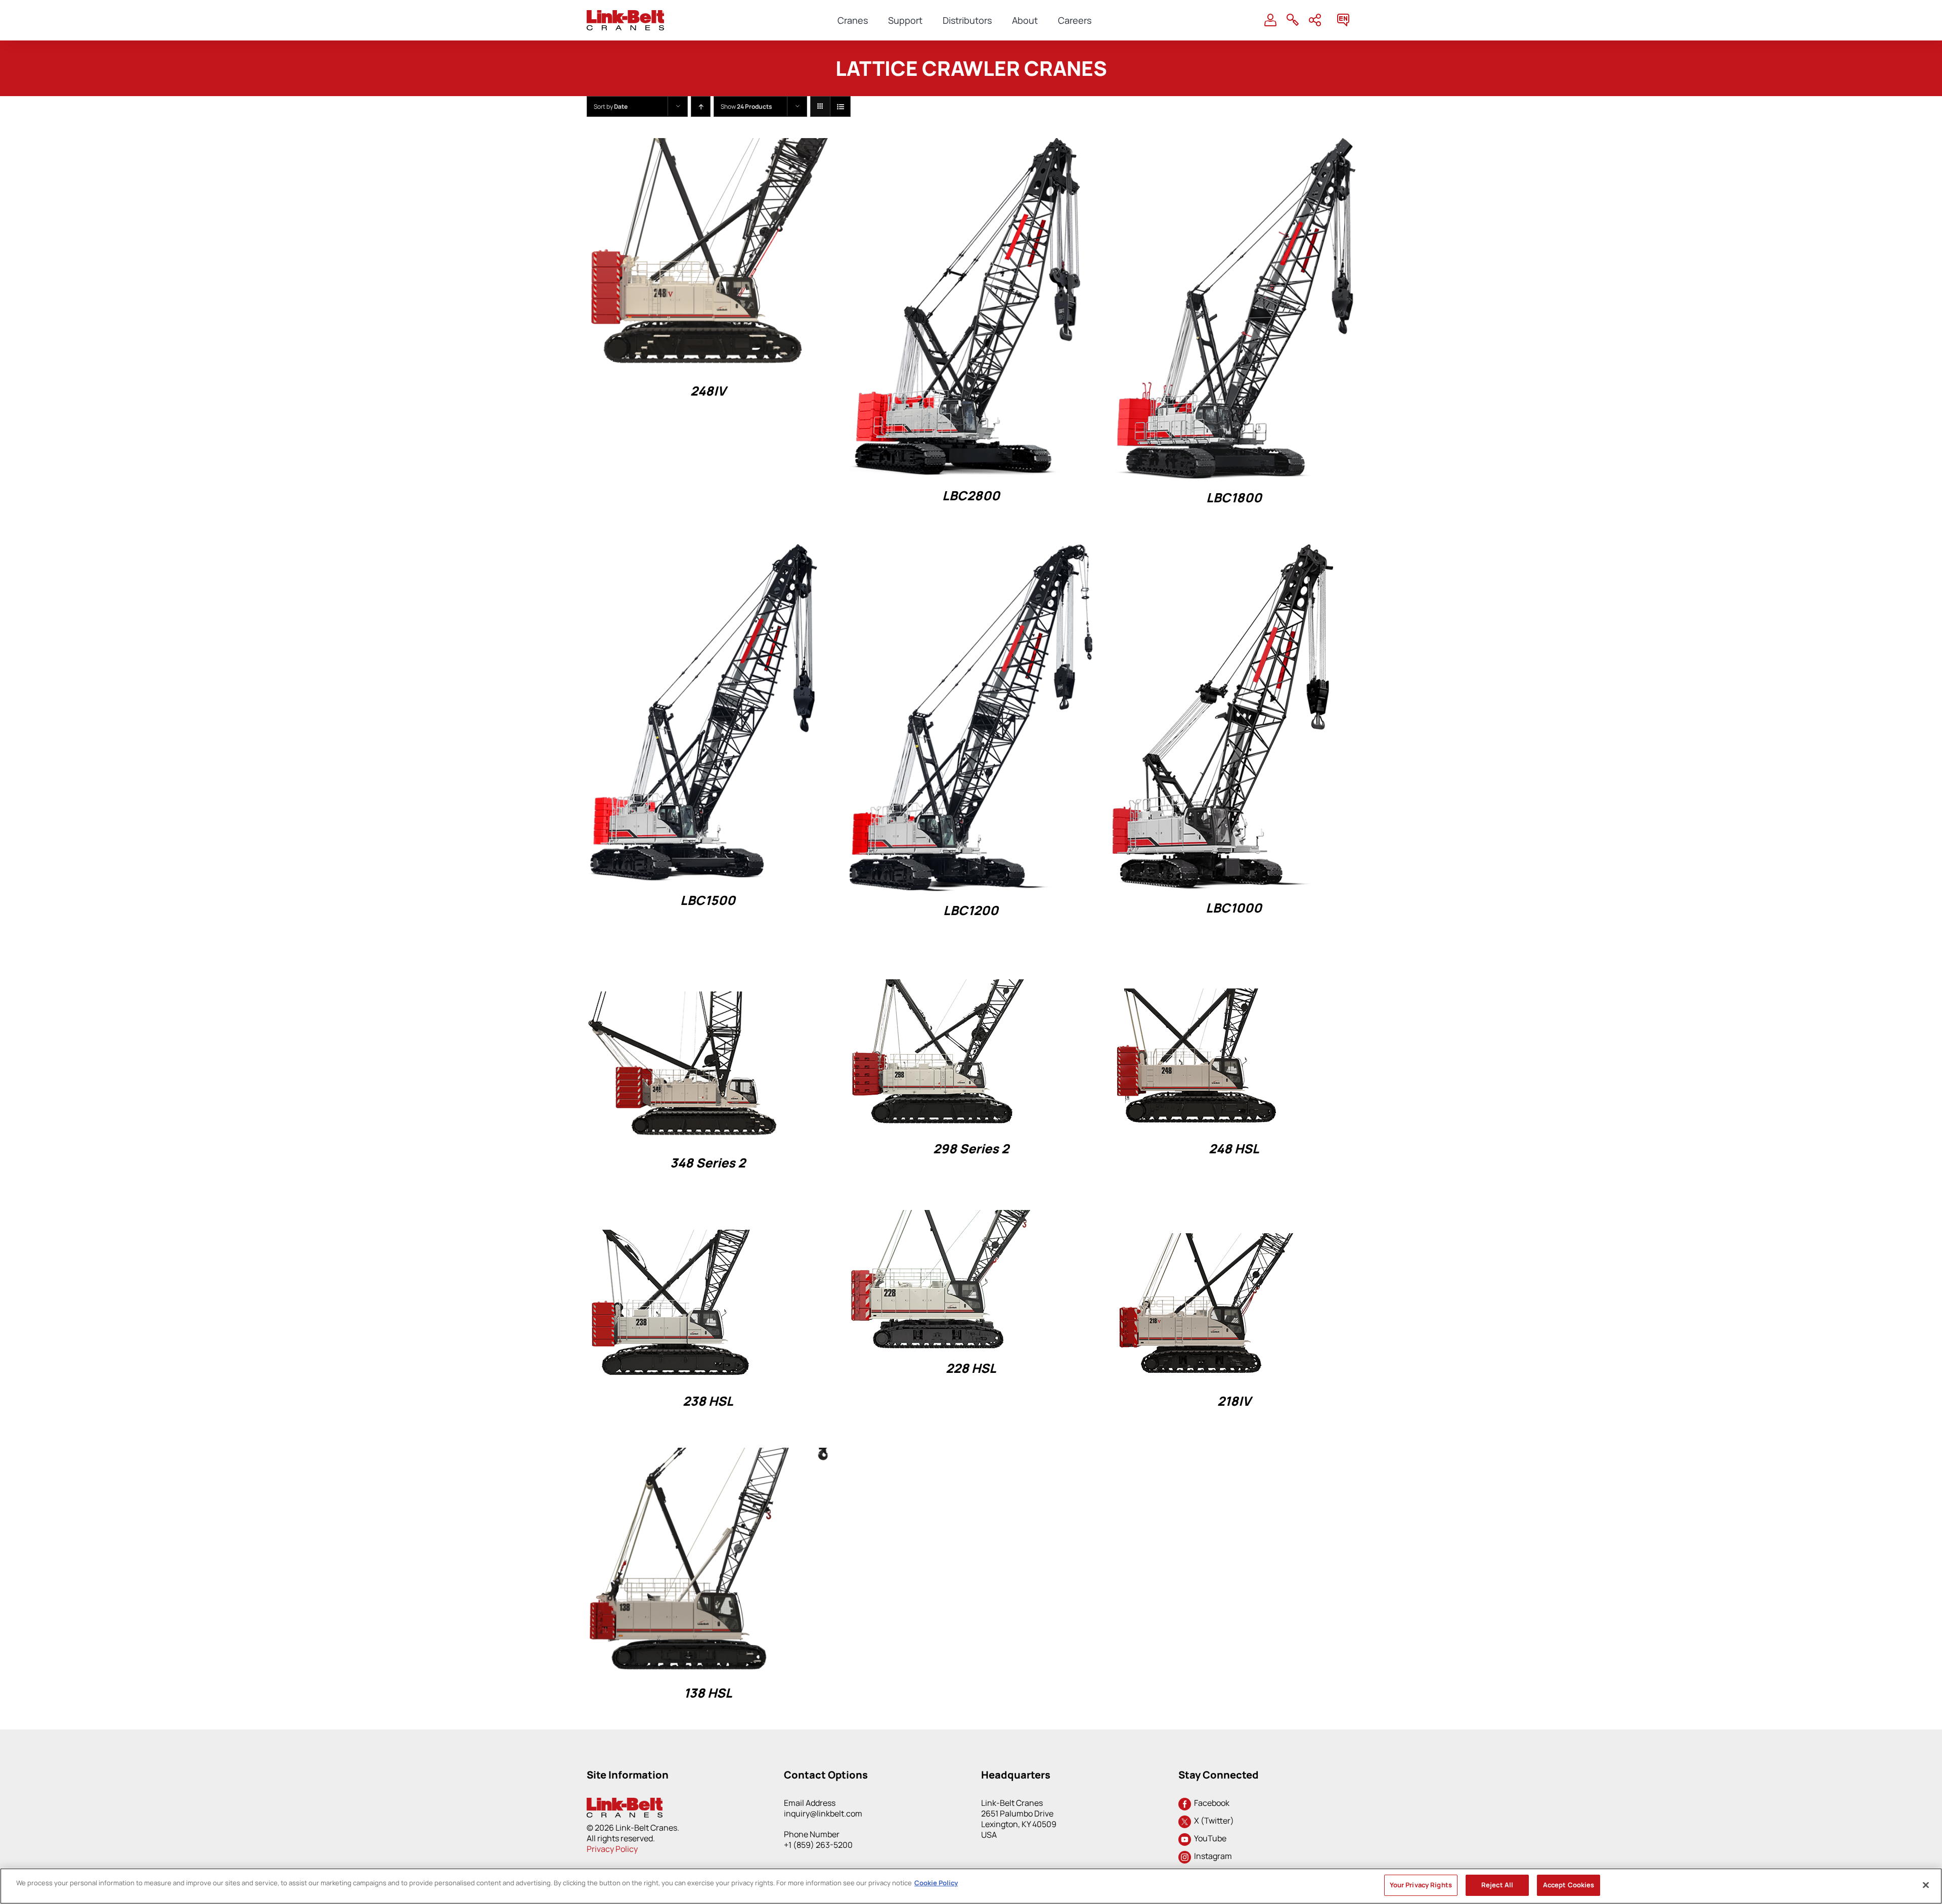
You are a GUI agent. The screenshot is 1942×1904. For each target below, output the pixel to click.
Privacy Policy (612, 1849)
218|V (1234, 1401)
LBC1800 (1234, 497)
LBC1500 (708, 900)
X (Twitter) (1212, 1821)
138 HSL (708, 1693)
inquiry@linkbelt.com (823, 1813)
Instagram (1211, 1856)
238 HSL (708, 1401)
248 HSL (1234, 1149)
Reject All (1497, 1885)
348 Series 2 (708, 1163)
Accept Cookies (1569, 1885)
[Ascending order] (701, 106)
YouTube (1209, 1838)
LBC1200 (971, 910)
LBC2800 (971, 495)
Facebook (1210, 1803)
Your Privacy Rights (1421, 1885)
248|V (708, 391)
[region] (971, 1886)
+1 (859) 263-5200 (818, 1845)
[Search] (1293, 20)
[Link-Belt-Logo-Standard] (625, 14)
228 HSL (971, 1368)
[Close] (1926, 1885)
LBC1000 (1234, 908)
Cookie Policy (936, 1883)
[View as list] (840, 106)
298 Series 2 (971, 1149)
